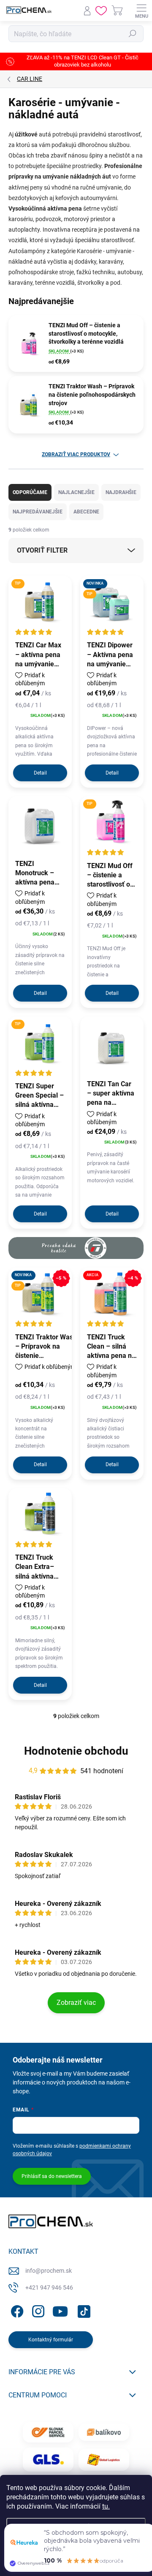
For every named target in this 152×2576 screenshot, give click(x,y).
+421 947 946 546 (49, 2287)
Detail (40, 773)
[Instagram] (37, 2310)
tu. (106, 2506)
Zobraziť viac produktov (76, 454)
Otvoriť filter (42, 550)
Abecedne (86, 512)
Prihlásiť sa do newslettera (52, 2176)
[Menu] (141, 11)
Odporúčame (30, 492)
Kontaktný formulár (51, 2340)
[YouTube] (60, 2310)
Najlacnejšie (76, 492)
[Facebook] (16, 2310)
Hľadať (133, 34)
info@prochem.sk (49, 2271)
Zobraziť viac (76, 2003)
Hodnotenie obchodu (76, 1751)
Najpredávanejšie (38, 512)
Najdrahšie (121, 492)
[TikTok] (83, 2310)
